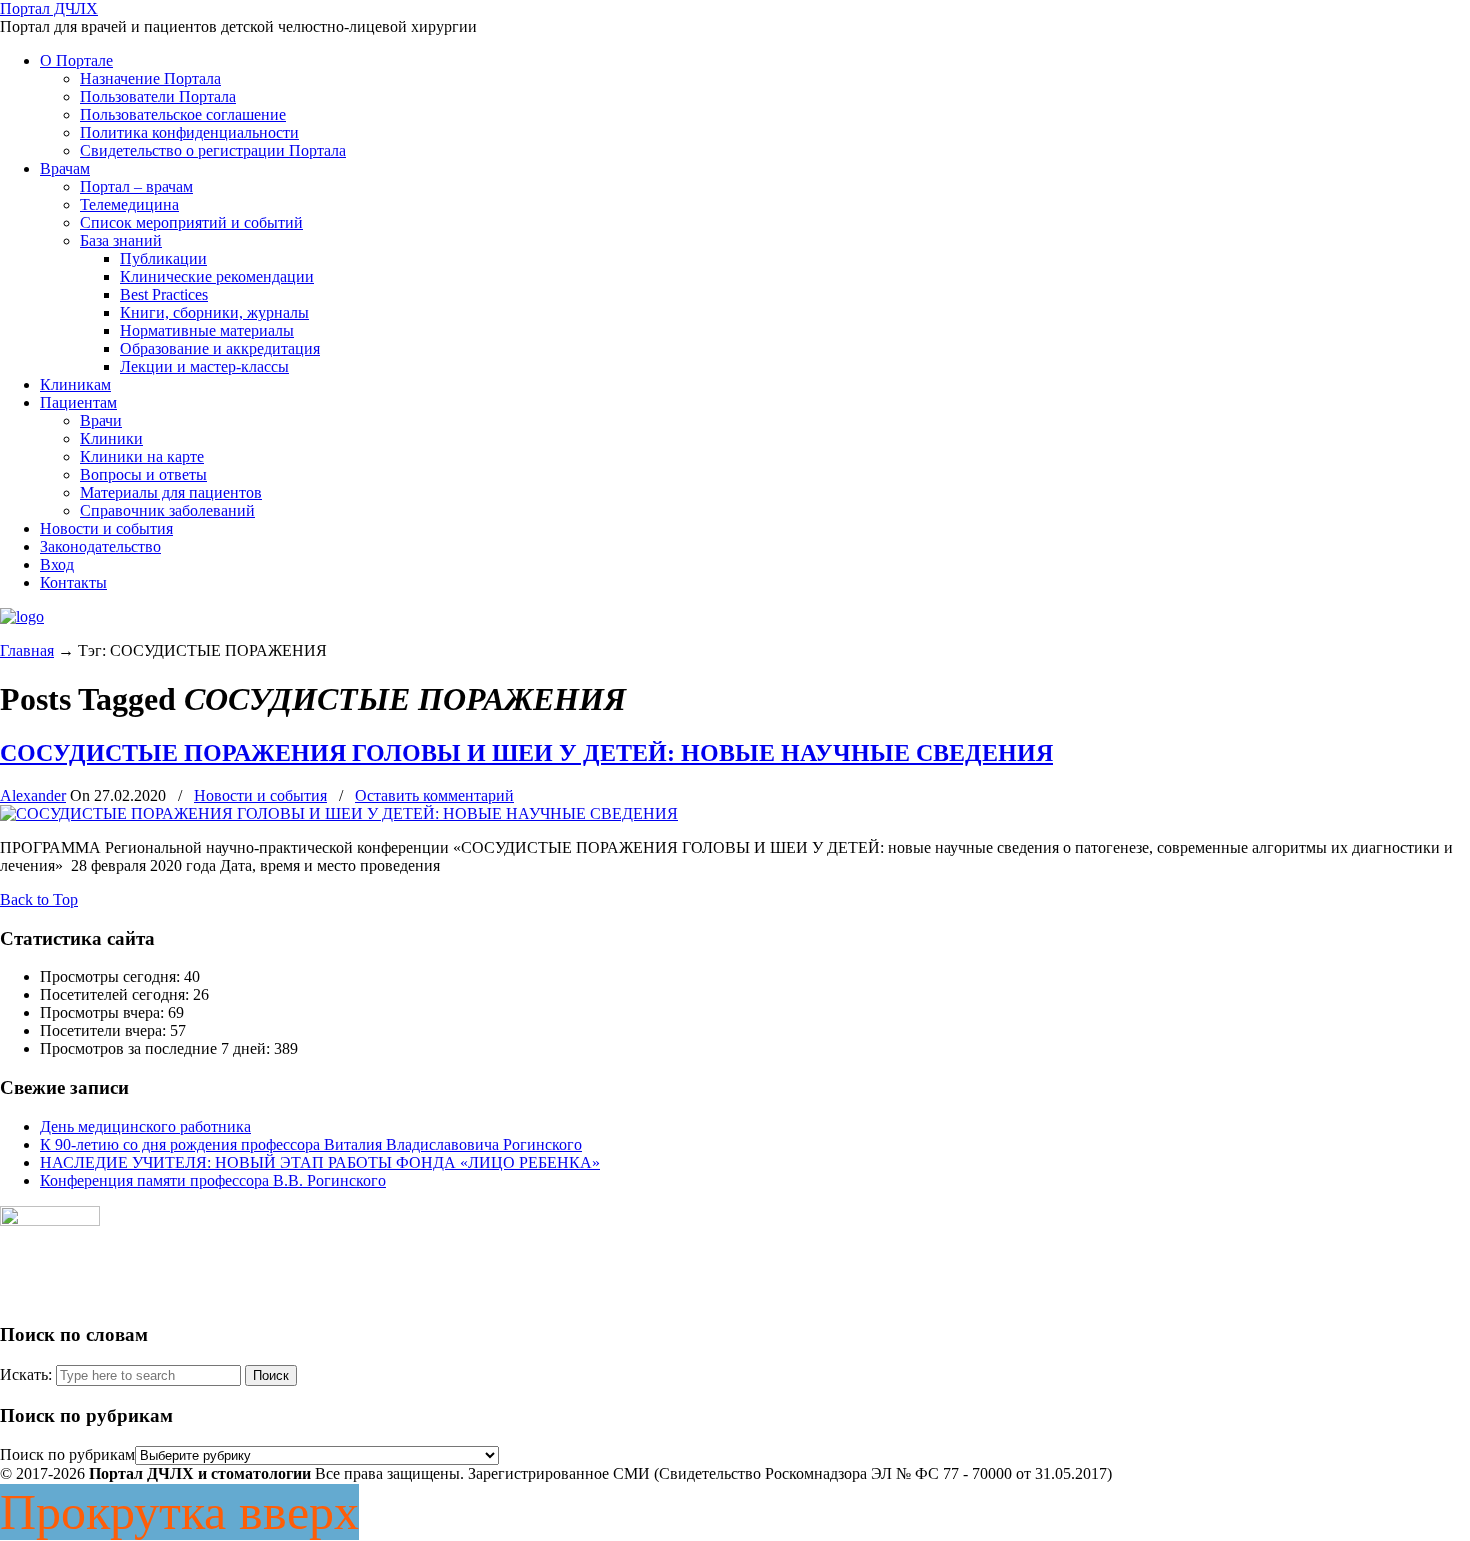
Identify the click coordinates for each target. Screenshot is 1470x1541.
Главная (27, 650)
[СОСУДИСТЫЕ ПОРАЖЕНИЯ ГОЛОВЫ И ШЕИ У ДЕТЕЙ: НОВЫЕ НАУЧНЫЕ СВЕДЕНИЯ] (339, 813)
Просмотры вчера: (104, 1012)
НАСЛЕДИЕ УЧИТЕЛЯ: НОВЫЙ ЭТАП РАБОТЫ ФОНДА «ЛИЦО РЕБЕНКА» (320, 1162)
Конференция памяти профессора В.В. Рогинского (213, 1180)
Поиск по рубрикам (67, 1454)
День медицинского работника (145, 1126)
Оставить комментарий (434, 795)
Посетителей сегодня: (116, 994)
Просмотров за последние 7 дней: (157, 1048)
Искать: (26, 1374)
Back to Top (39, 899)
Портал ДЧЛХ (49, 8)
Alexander (33, 795)
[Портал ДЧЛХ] (22, 616)
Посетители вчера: (105, 1030)
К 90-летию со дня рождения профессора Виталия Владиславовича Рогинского (311, 1144)
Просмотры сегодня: (112, 976)
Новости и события (260, 795)
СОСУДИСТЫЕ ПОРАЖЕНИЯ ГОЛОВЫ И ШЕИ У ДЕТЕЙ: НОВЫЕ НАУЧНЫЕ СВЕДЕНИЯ (526, 753)
